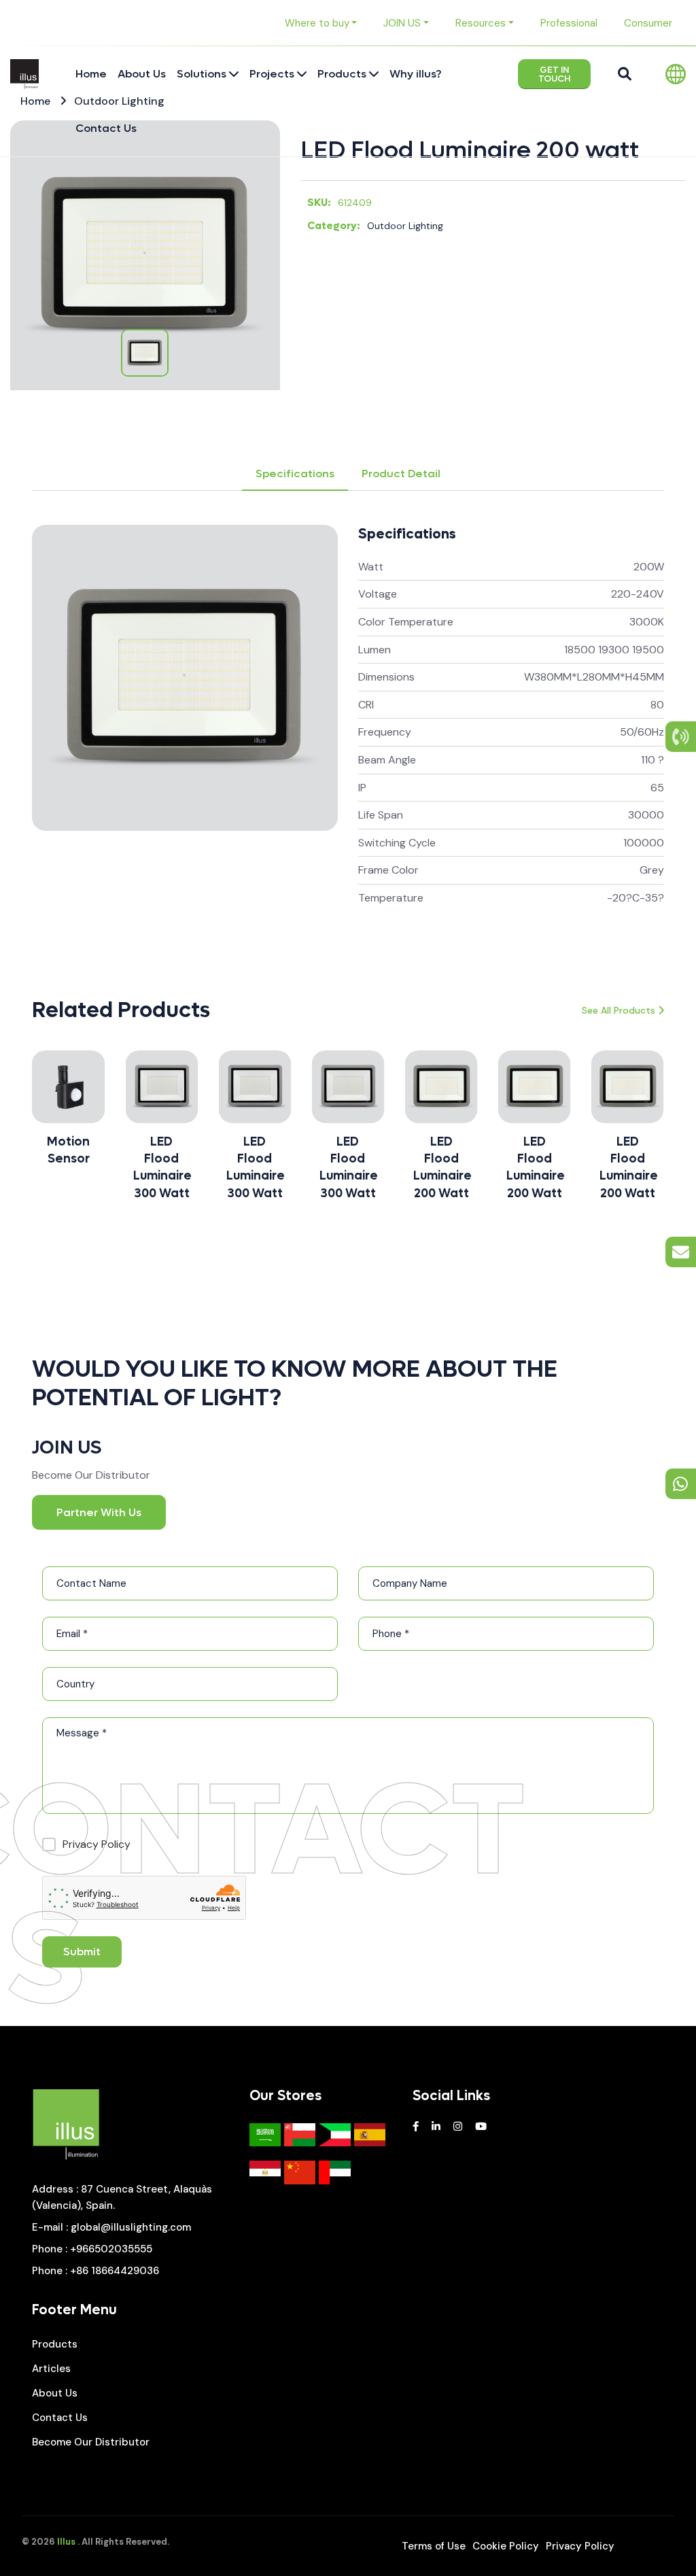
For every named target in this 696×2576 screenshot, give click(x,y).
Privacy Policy (580, 2546)
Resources (481, 23)
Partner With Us (99, 1512)
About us (55, 2393)
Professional (569, 23)
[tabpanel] (348, 732)
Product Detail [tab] (401, 474)
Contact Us (60, 2418)
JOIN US (402, 23)
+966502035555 (111, 2249)
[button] (32, 1131)
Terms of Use (434, 2546)
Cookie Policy (506, 2546)
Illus (66, 2542)
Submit (82, 1952)
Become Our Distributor (91, 2442)
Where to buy (317, 23)
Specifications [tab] (295, 474)
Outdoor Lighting (405, 226)
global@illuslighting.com (131, 2227)
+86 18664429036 (115, 2271)
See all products (619, 1010)
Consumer (648, 23)
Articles (51, 2369)
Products (55, 2344)
